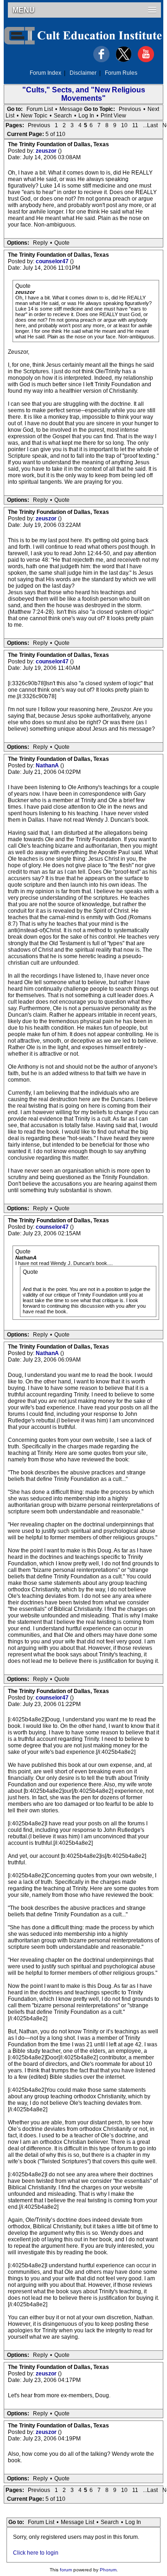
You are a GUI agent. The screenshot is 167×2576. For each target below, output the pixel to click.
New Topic (34, 116)
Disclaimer (83, 73)
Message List (77, 2522)
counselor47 (53, 261)
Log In (86, 116)
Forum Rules (121, 73)
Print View (113, 116)
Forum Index (45, 73)
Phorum (108, 2570)
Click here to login (36, 2553)
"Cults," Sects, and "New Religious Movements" (84, 94)
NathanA (48, 766)
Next (153, 109)
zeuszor (47, 151)
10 (124, 125)
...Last (150, 125)
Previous (130, 109)
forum (66, 2570)
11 (135, 125)
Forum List (40, 109)
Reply (40, 243)
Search (63, 116)
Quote (62, 243)
